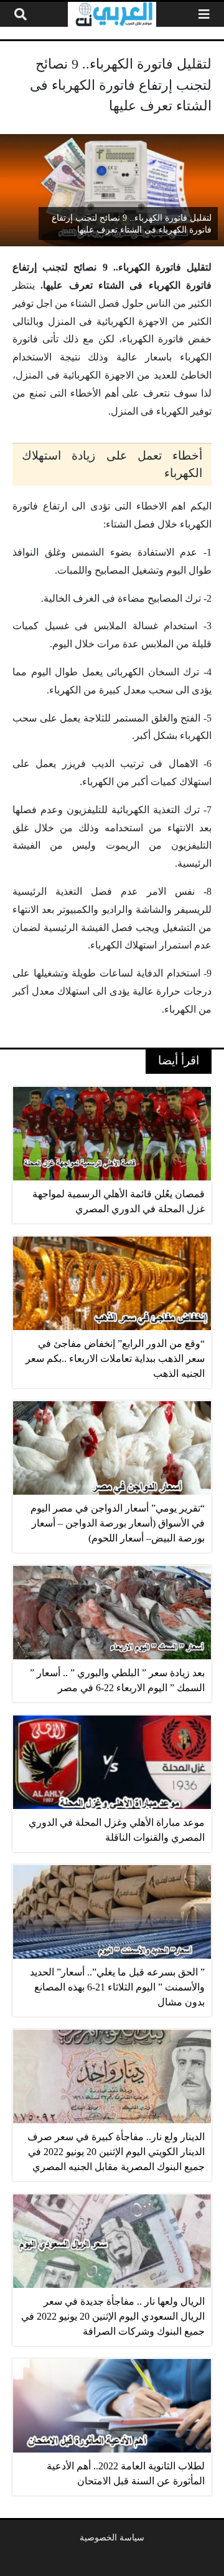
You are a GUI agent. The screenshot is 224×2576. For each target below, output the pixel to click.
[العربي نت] (112, 14)
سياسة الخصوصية (112, 2537)
